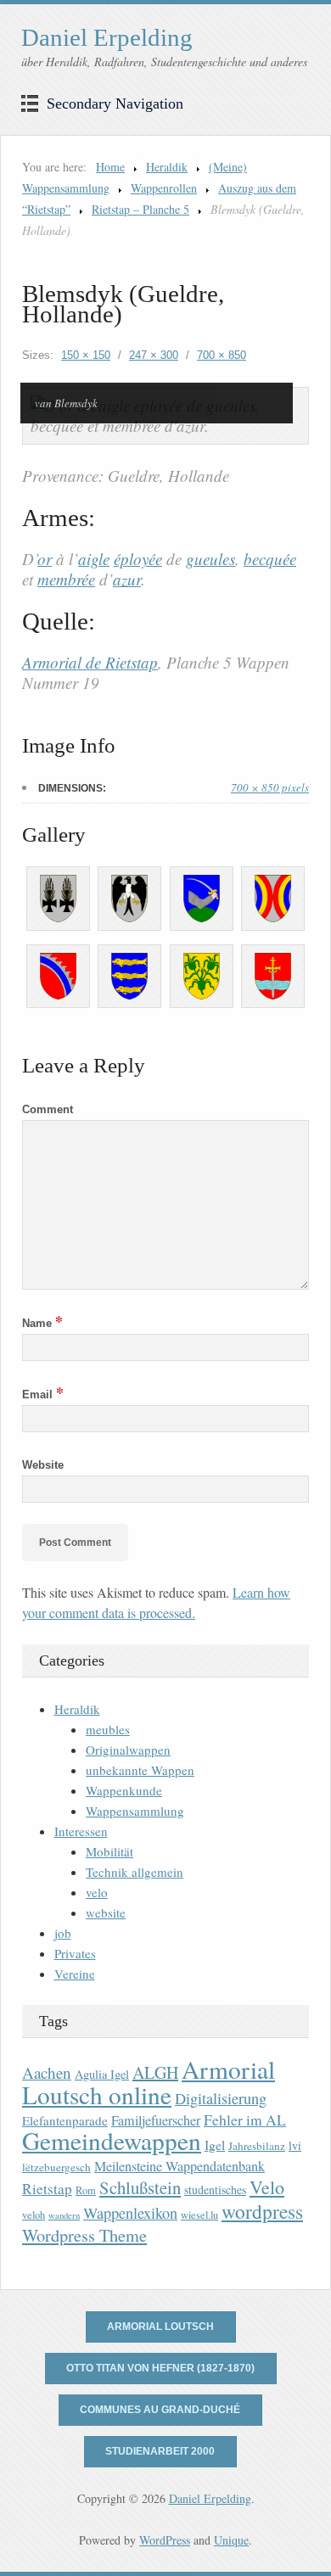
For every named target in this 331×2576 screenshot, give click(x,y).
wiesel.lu (199, 2215)
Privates (75, 1953)
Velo (267, 2187)
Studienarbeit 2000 (160, 2451)
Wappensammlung (135, 1811)
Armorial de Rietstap (90, 662)
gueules (210, 559)
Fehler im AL (245, 2120)
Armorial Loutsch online (149, 2082)
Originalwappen (128, 1750)
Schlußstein (140, 2187)
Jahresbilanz (257, 2146)
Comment (48, 1109)
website (106, 1912)
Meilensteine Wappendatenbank (180, 2166)
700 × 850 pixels (270, 787)
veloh (34, 2215)
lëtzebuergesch (56, 2167)
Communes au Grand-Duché (160, 2410)
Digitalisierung (221, 2098)
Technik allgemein (135, 1872)
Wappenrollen (164, 188)
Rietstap (47, 2189)
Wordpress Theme (84, 2235)
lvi (295, 2145)
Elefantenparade (65, 2120)
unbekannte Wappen (140, 1770)
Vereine (75, 1974)
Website (43, 1465)
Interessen (81, 1831)
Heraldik (167, 167)
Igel (215, 2145)
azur (127, 579)
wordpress (262, 2211)
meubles (108, 1729)
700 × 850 (222, 355)
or (45, 559)
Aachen (47, 2072)
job (63, 1933)
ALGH (155, 2072)
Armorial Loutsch (160, 2327)
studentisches (215, 2190)
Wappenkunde (124, 1790)
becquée (270, 559)
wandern (64, 2215)
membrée (66, 579)
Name (42, 1323)
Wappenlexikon (130, 2213)
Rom (86, 2190)
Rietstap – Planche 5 (140, 209)
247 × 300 (154, 355)
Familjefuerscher (156, 2120)
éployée (138, 559)
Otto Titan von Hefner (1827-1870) (160, 2368)
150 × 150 (86, 355)
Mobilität (109, 1851)
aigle (94, 559)
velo (97, 1892)
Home (110, 167)
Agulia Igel (102, 2074)
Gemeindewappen (112, 2140)
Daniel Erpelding (107, 37)
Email (43, 1394)
